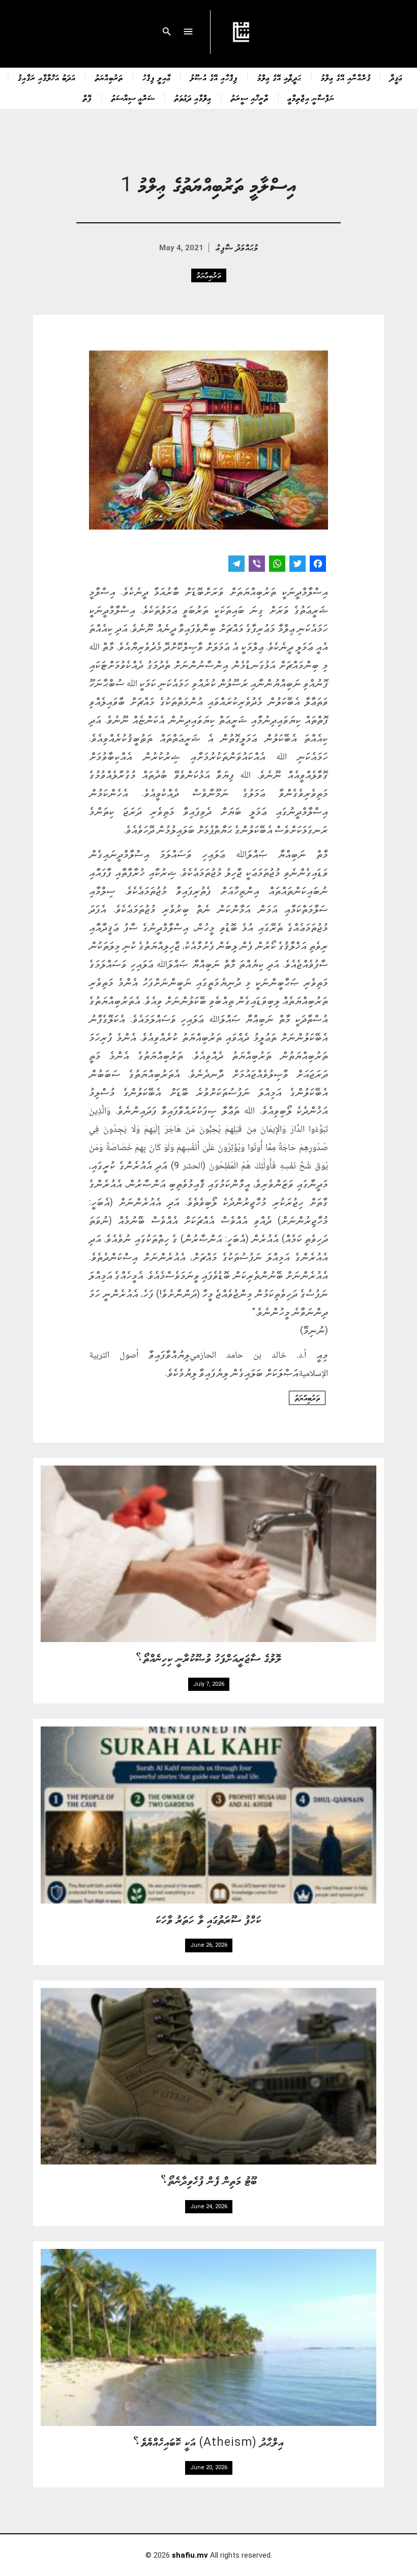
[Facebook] (318, 565)
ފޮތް (87, 98)
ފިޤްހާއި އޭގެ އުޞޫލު (214, 77)
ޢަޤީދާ (396, 77)
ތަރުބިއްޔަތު (109, 77)
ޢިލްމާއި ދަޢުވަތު (193, 98)
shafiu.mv (190, 2555)
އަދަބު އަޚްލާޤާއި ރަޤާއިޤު (47, 77)
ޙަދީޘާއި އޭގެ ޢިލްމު (279, 77)
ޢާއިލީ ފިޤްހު (157, 77)
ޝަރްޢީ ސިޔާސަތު (133, 98)
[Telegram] (236, 565)
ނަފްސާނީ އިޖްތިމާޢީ (311, 98)
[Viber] (257, 565)
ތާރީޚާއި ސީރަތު (250, 98)
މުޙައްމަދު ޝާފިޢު (237, 247)
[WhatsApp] (277, 565)
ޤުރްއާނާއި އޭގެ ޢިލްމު (346, 77)
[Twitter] (297, 565)
